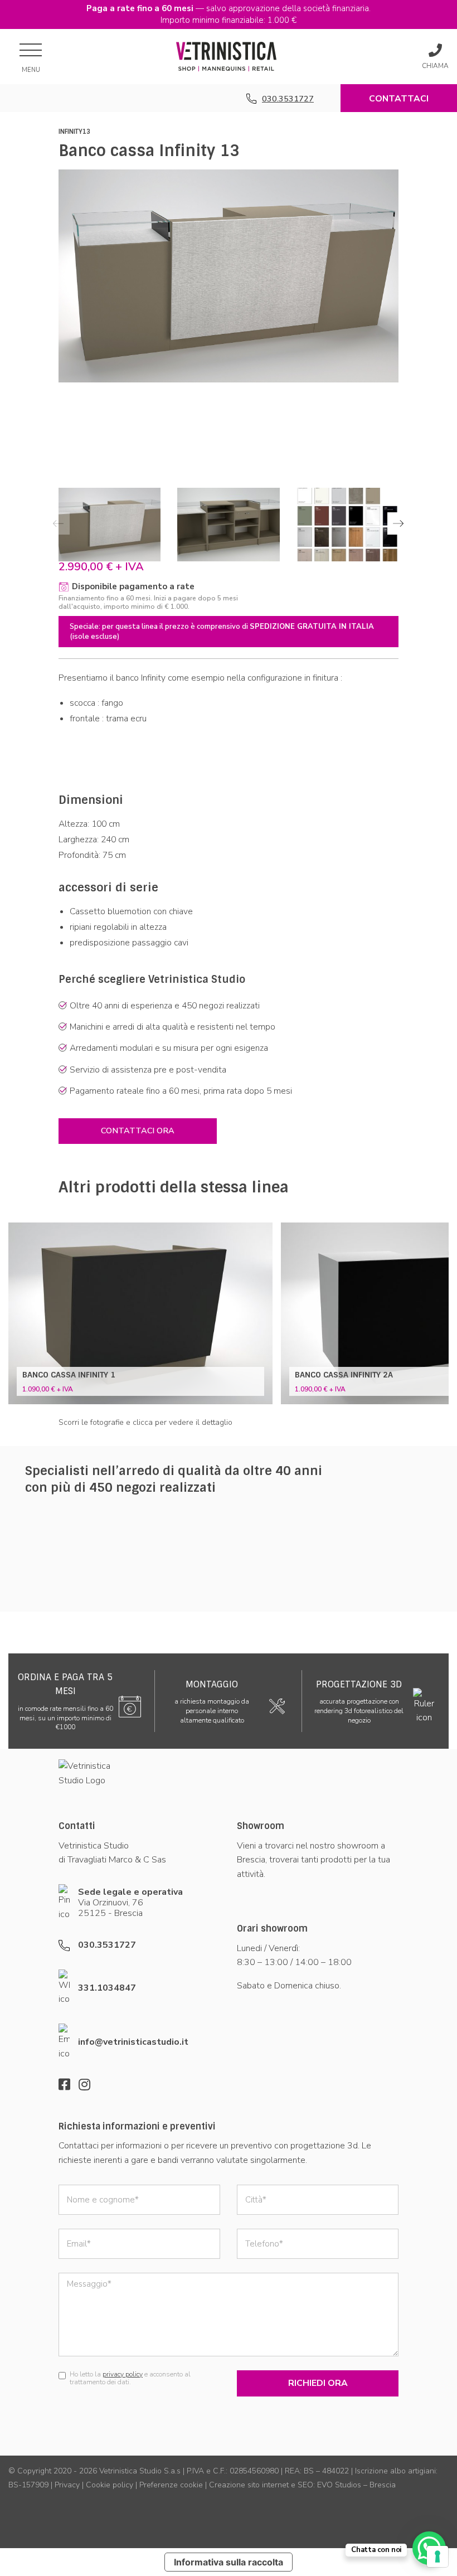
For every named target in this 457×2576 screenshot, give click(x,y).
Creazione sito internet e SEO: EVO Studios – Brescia (302, 2485)
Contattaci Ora (399, 102)
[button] (398, 523)
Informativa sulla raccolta (229, 2562)
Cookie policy (110, 2485)
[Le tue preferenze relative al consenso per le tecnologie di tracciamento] (437, 2556)
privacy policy (123, 2374)
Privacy (67, 2485)
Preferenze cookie (171, 2485)
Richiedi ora (318, 2383)
